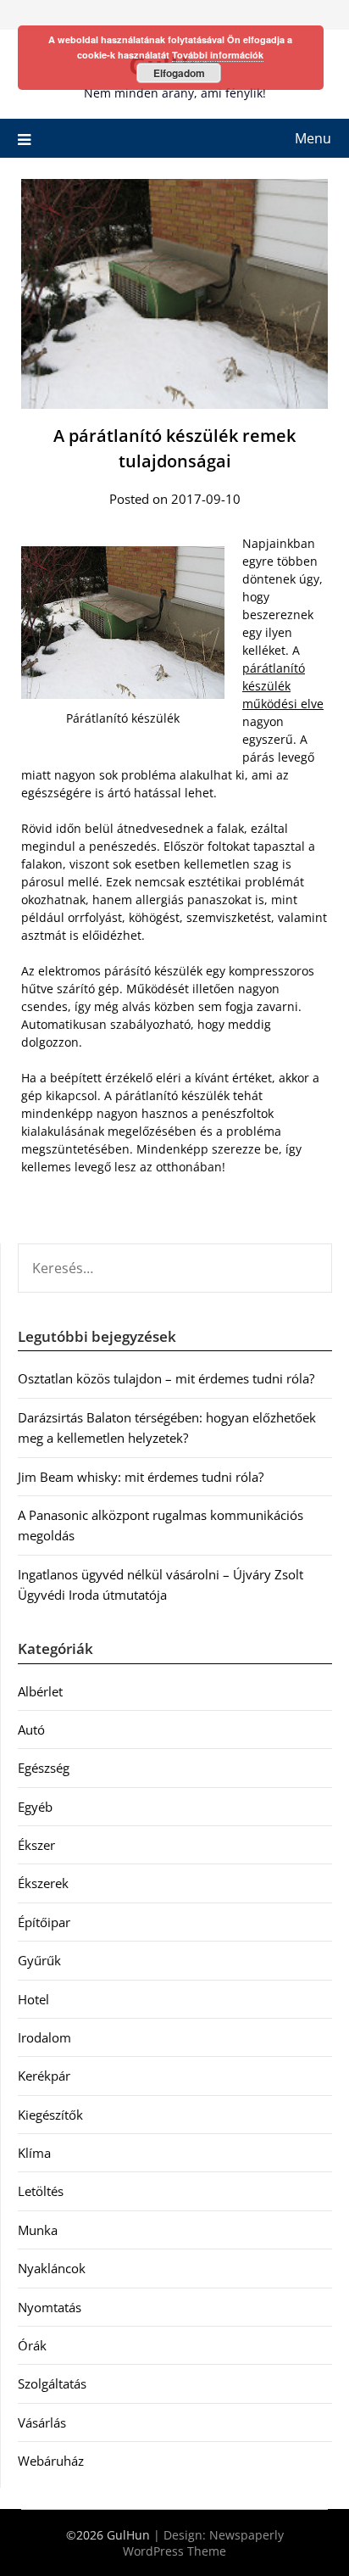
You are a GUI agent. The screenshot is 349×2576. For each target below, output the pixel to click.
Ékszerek (43, 1883)
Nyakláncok (52, 2268)
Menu (313, 138)
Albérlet (40, 1691)
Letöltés (41, 2191)
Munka (38, 2230)
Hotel (33, 1999)
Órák (32, 2345)
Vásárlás (42, 2422)
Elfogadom (179, 73)
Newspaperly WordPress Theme (203, 2543)
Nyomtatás (50, 2307)
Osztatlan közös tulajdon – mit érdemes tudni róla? (166, 1378)
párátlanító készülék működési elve (283, 686)
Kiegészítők (50, 2115)
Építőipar (44, 1922)
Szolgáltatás (52, 2383)
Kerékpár (44, 2076)
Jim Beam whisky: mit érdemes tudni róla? (141, 1477)
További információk (218, 55)
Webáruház (51, 2461)
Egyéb (35, 1807)
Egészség (44, 1768)
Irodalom (44, 2037)
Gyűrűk (39, 1960)
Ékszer (36, 1845)
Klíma (34, 2153)
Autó (31, 1729)
